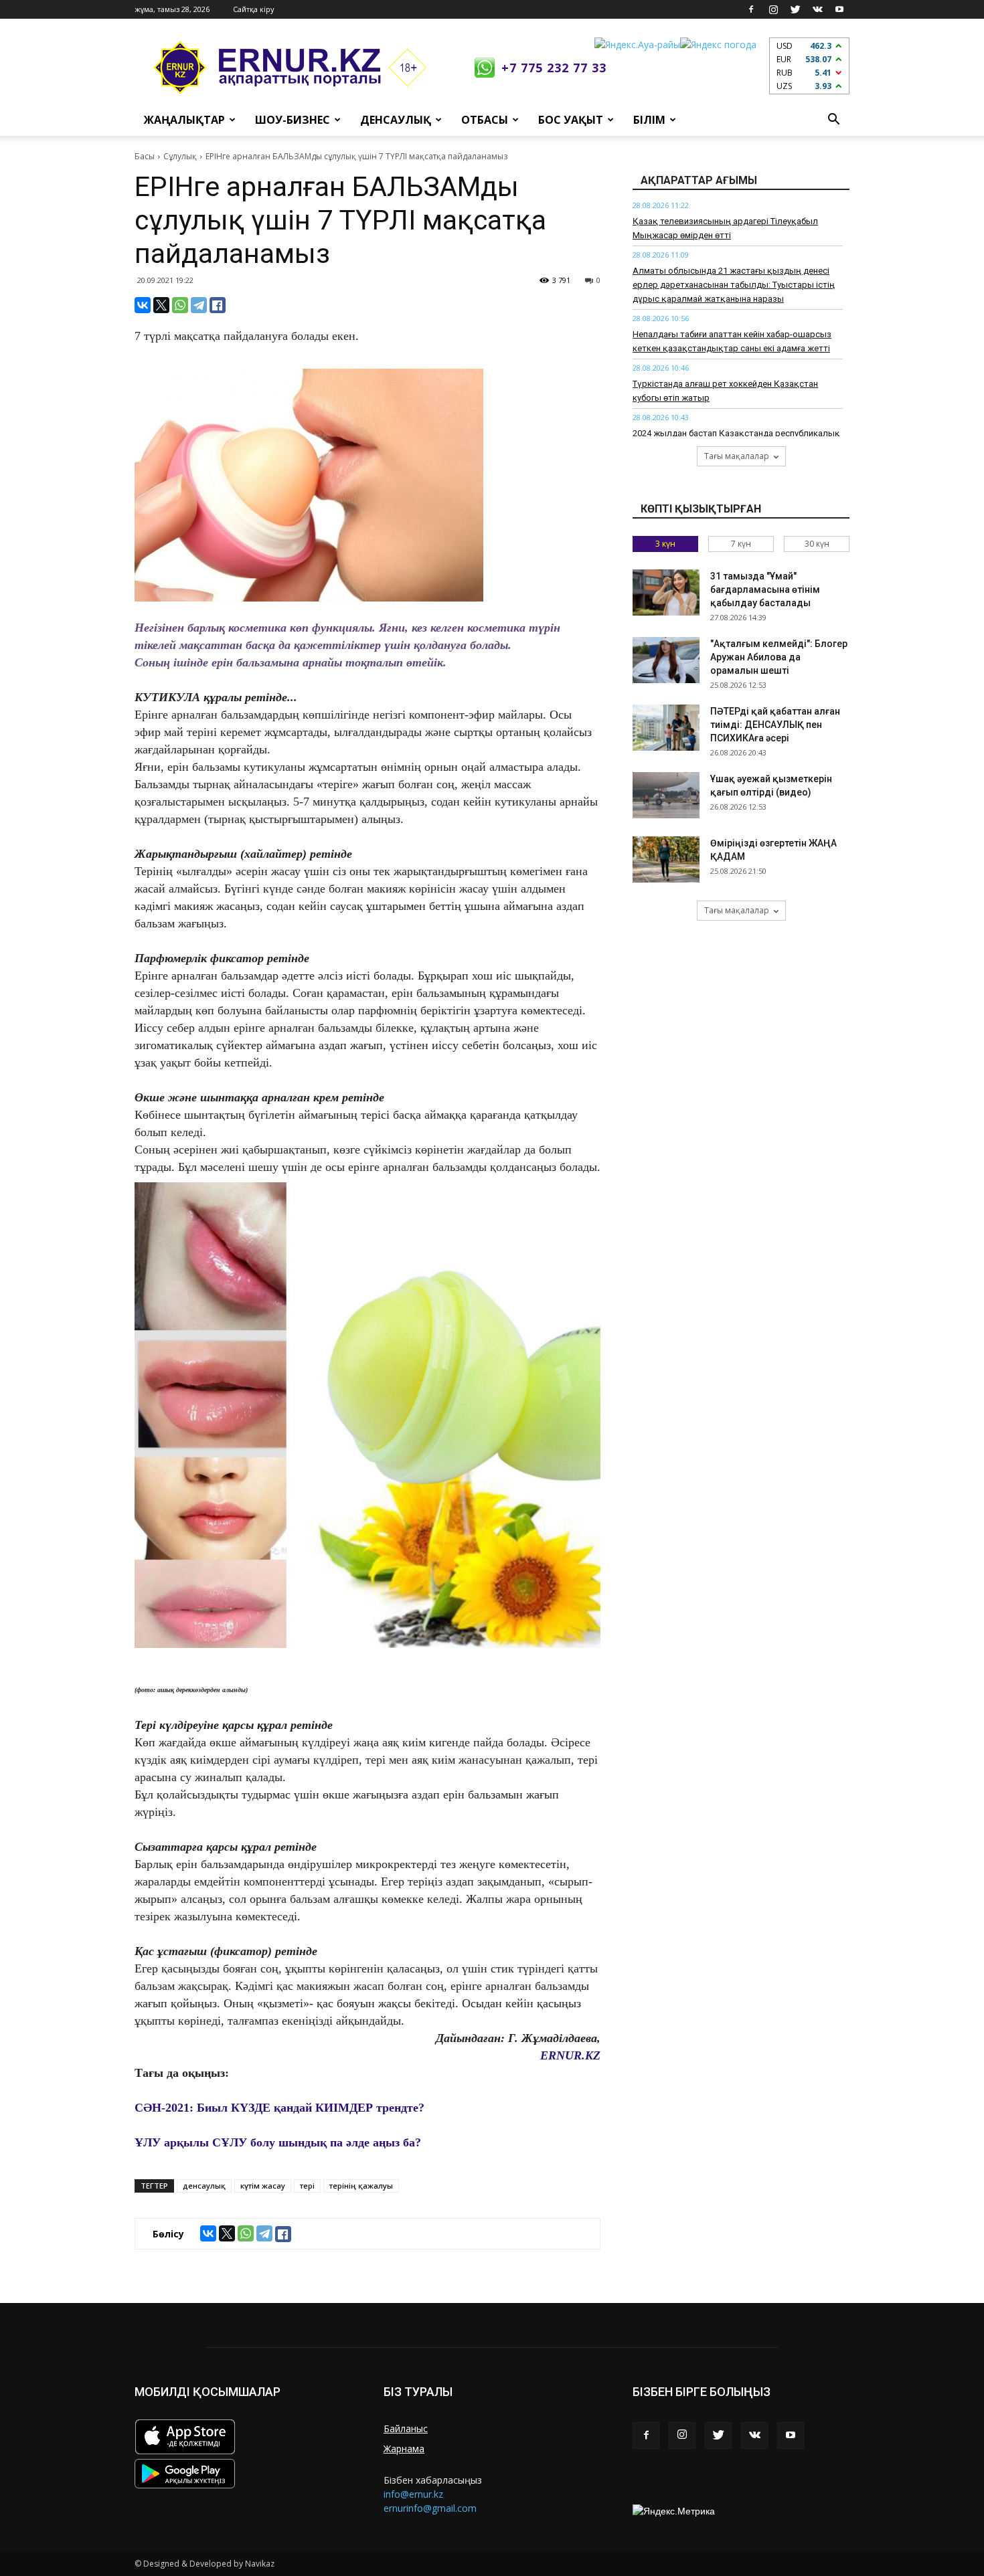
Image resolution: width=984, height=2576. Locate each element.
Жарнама (404, 2449)
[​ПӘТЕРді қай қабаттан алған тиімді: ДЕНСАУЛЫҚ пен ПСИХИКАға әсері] (666, 728)
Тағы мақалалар (737, 456)
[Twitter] (795, 9)
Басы (145, 156)
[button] (833, 120)
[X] (161, 305)
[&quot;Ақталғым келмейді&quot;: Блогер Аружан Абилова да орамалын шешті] (666, 660)
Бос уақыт (571, 120)
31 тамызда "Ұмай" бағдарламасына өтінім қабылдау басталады (765, 589)
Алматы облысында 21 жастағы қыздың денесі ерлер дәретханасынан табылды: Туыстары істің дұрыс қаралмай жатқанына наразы (734, 285)
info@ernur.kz (413, 2494)
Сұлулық (180, 156)
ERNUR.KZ (570, 2055)
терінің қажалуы (361, 2186)
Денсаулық (396, 120)
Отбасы (485, 120)
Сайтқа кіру (254, 9)
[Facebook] (751, 9)
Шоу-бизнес (293, 120)
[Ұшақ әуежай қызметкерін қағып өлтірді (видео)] (666, 795)
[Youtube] (839, 9)
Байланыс (406, 2428)
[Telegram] (199, 305)
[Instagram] (773, 9)
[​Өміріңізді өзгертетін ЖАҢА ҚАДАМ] (666, 859)
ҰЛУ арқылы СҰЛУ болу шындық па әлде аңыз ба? (278, 2142)
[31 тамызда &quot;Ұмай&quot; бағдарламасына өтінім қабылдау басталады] (666, 592)
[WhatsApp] (180, 305)
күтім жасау (263, 2186)
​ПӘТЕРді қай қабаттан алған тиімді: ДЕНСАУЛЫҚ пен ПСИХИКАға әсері (775, 725)
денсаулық (204, 2186)
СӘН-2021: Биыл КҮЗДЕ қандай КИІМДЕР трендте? (279, 2108)
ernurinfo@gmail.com (430, 2508)
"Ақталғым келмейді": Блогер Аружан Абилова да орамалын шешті (779, 657)
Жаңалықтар (184, 120)
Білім (649, 120)
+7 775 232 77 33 (554, 68)
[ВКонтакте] (143, 305)
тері (307, 2186)
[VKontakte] (817, 9)
